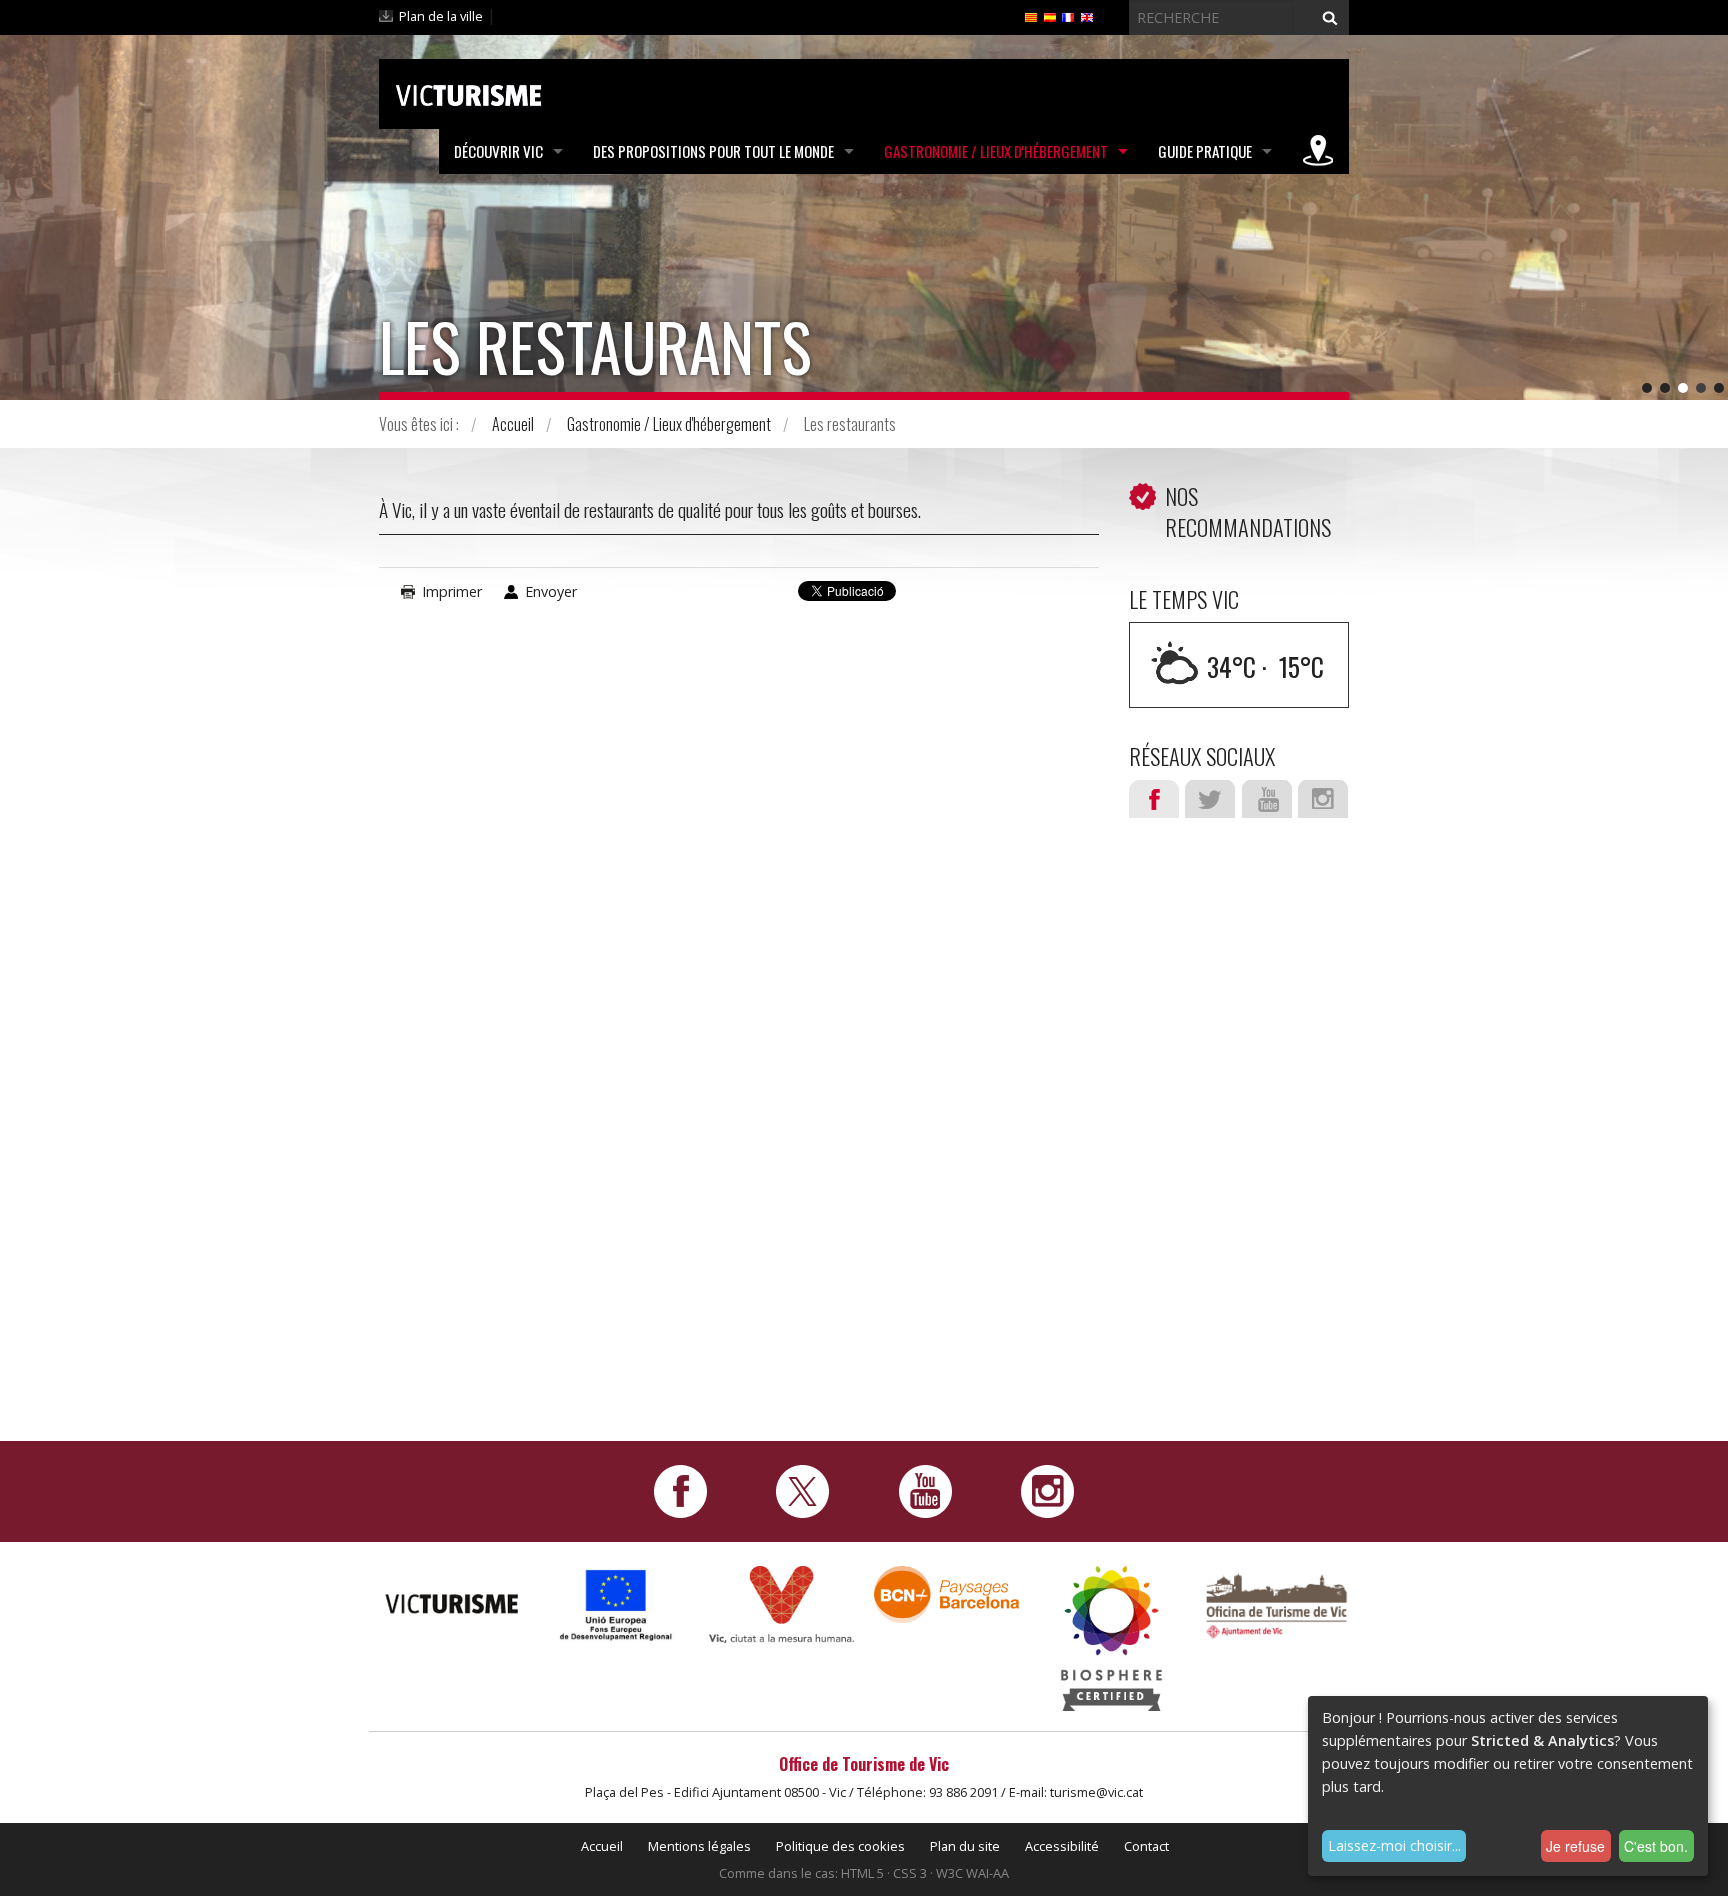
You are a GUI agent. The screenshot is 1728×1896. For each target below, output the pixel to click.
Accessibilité (1062, 1846)
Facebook (1154, 799)
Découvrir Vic (498, 151)
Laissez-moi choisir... (1394, 1845)
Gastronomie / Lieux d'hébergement (996, 151)
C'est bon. (1656, 1846)
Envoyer (551, 591)
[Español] (1050, 16)
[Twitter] (802, 1489)
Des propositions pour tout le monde (713, 151)
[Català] (1031, 16)
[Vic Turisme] (468, 92)
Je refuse (1575, 1846)
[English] (1087, 16)
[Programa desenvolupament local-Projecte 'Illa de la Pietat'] (616, 1604)
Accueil (513, 424)
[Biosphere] (1111, 1636)
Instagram (1323, 799)
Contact (1146, 1846)
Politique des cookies (840, 1846)
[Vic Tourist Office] (1276, 1603)
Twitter (1210, 799)
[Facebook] (680, 1489)
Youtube (1267, 799)
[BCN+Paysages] (946, 1592)
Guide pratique (1205, 151)
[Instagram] (1047, 1489)
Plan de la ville (441, 16)
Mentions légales (699, 1846)
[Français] (1068, 16)
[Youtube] (925, 1489)
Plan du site (965, 1846)
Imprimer (452, 591)
